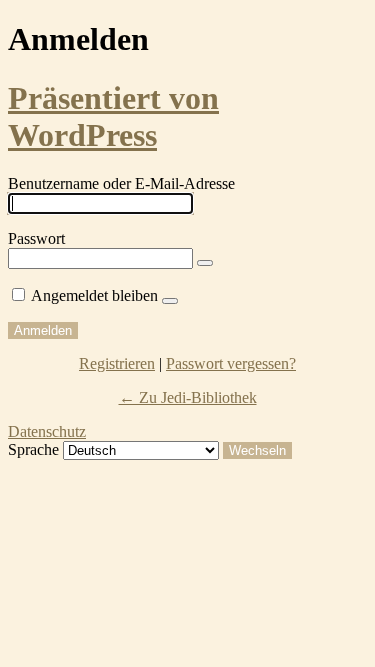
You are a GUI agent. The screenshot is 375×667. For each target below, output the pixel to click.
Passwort (36, 238)
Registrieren (117, 363)
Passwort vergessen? (231, 363)
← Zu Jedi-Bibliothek (188, 397)
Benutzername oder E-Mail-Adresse (121, 183)
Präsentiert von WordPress (113, 116)
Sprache (33, 449)
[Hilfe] (170, 301)
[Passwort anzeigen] (205, 263)
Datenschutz (47, 431)
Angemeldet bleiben (94, 295)
